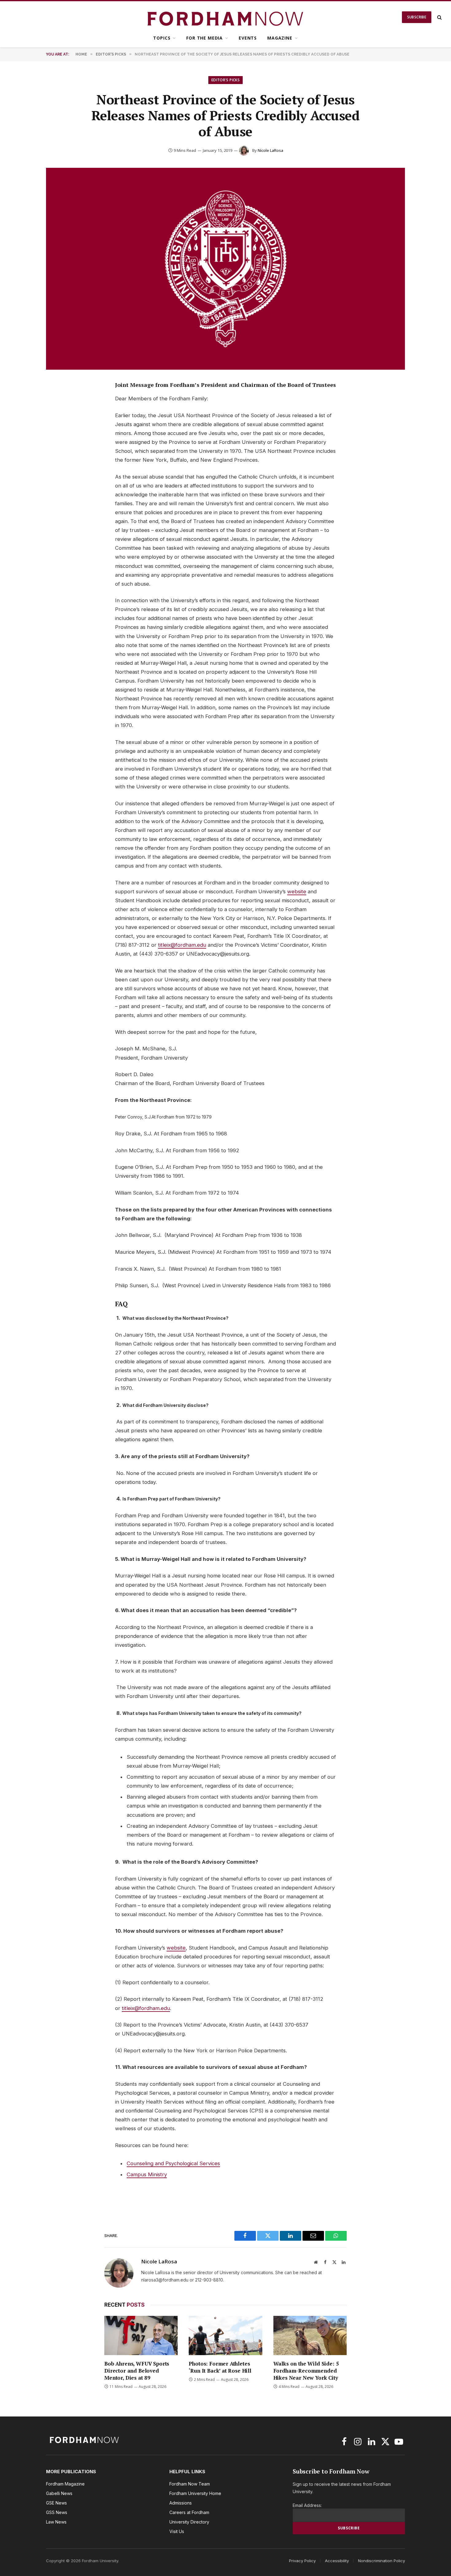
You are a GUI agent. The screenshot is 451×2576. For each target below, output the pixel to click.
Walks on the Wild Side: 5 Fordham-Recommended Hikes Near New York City (306, 2371)
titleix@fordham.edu (182, 945)
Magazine (280, 38)
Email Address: (307, 2505)
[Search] (439, 17)
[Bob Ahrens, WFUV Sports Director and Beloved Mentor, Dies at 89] (141, 2335)
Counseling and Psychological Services (173, 2163)
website (297, 891)
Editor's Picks (225, 80)
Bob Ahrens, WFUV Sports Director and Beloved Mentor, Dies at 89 (137, 2371)
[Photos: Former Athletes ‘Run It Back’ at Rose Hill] (225, 2335)
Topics (162, 38)
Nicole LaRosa (270, 150)
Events (248, 38)
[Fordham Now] (226, 17)
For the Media (204, 38)
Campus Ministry (147, 2174)
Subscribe (417, 17)
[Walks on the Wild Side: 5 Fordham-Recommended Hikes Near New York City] (310, 2335)
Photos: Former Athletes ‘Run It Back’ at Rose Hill (220, 2367)
